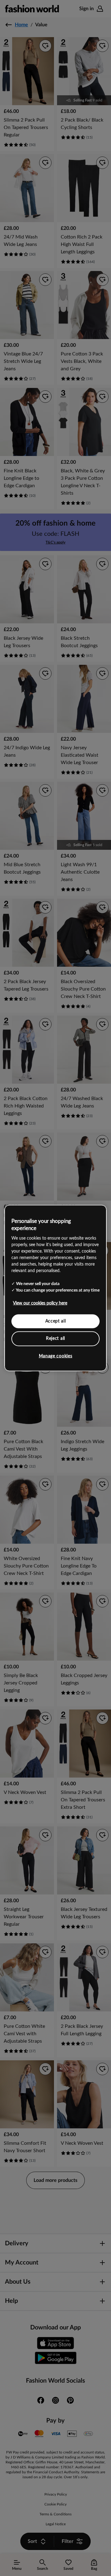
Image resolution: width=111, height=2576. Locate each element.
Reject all (55, 1339)
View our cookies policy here (40, 1303)
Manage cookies (56, 1356)
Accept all (56, 1321)
